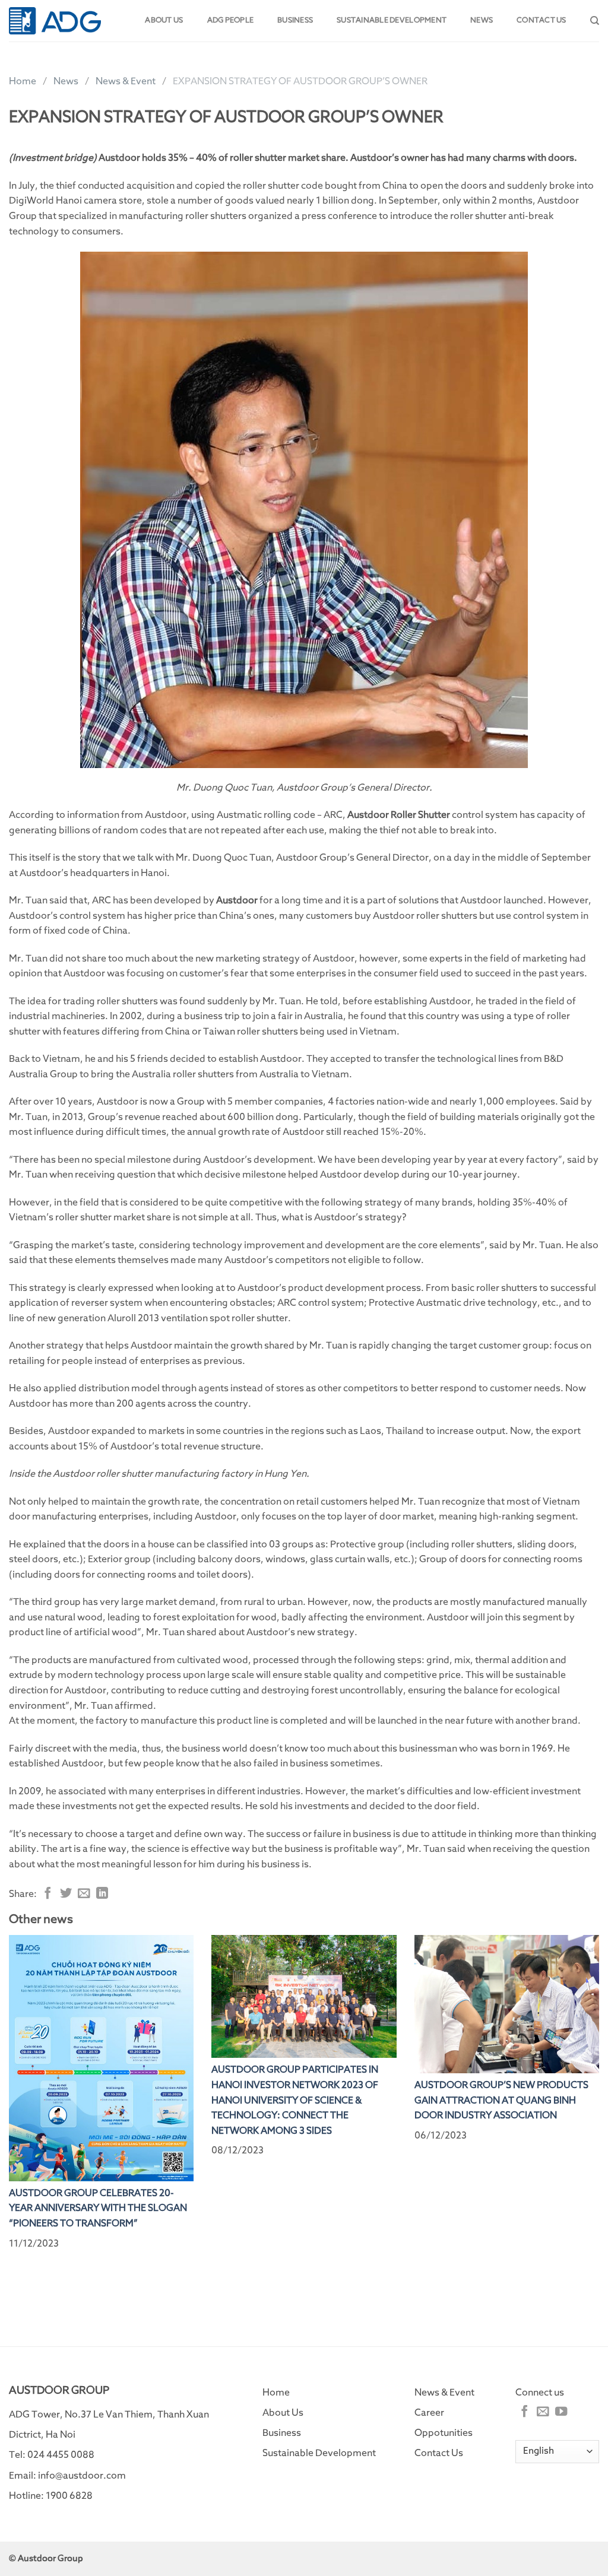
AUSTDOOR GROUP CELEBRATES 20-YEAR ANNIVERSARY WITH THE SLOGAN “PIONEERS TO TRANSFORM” (98, 2208)
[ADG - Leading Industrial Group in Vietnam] (55, 20)
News (482, 20)
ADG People (231, 20)
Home (23, 81)
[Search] (595, 21)
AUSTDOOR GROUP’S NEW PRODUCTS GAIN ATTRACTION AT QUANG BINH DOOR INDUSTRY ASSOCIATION (501, 2100)
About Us (283, 2413)
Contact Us (439, 2453)
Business (295, 20)
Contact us (541, 20)
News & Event (126, 81)
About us (164, 20)
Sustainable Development (392, 20)
